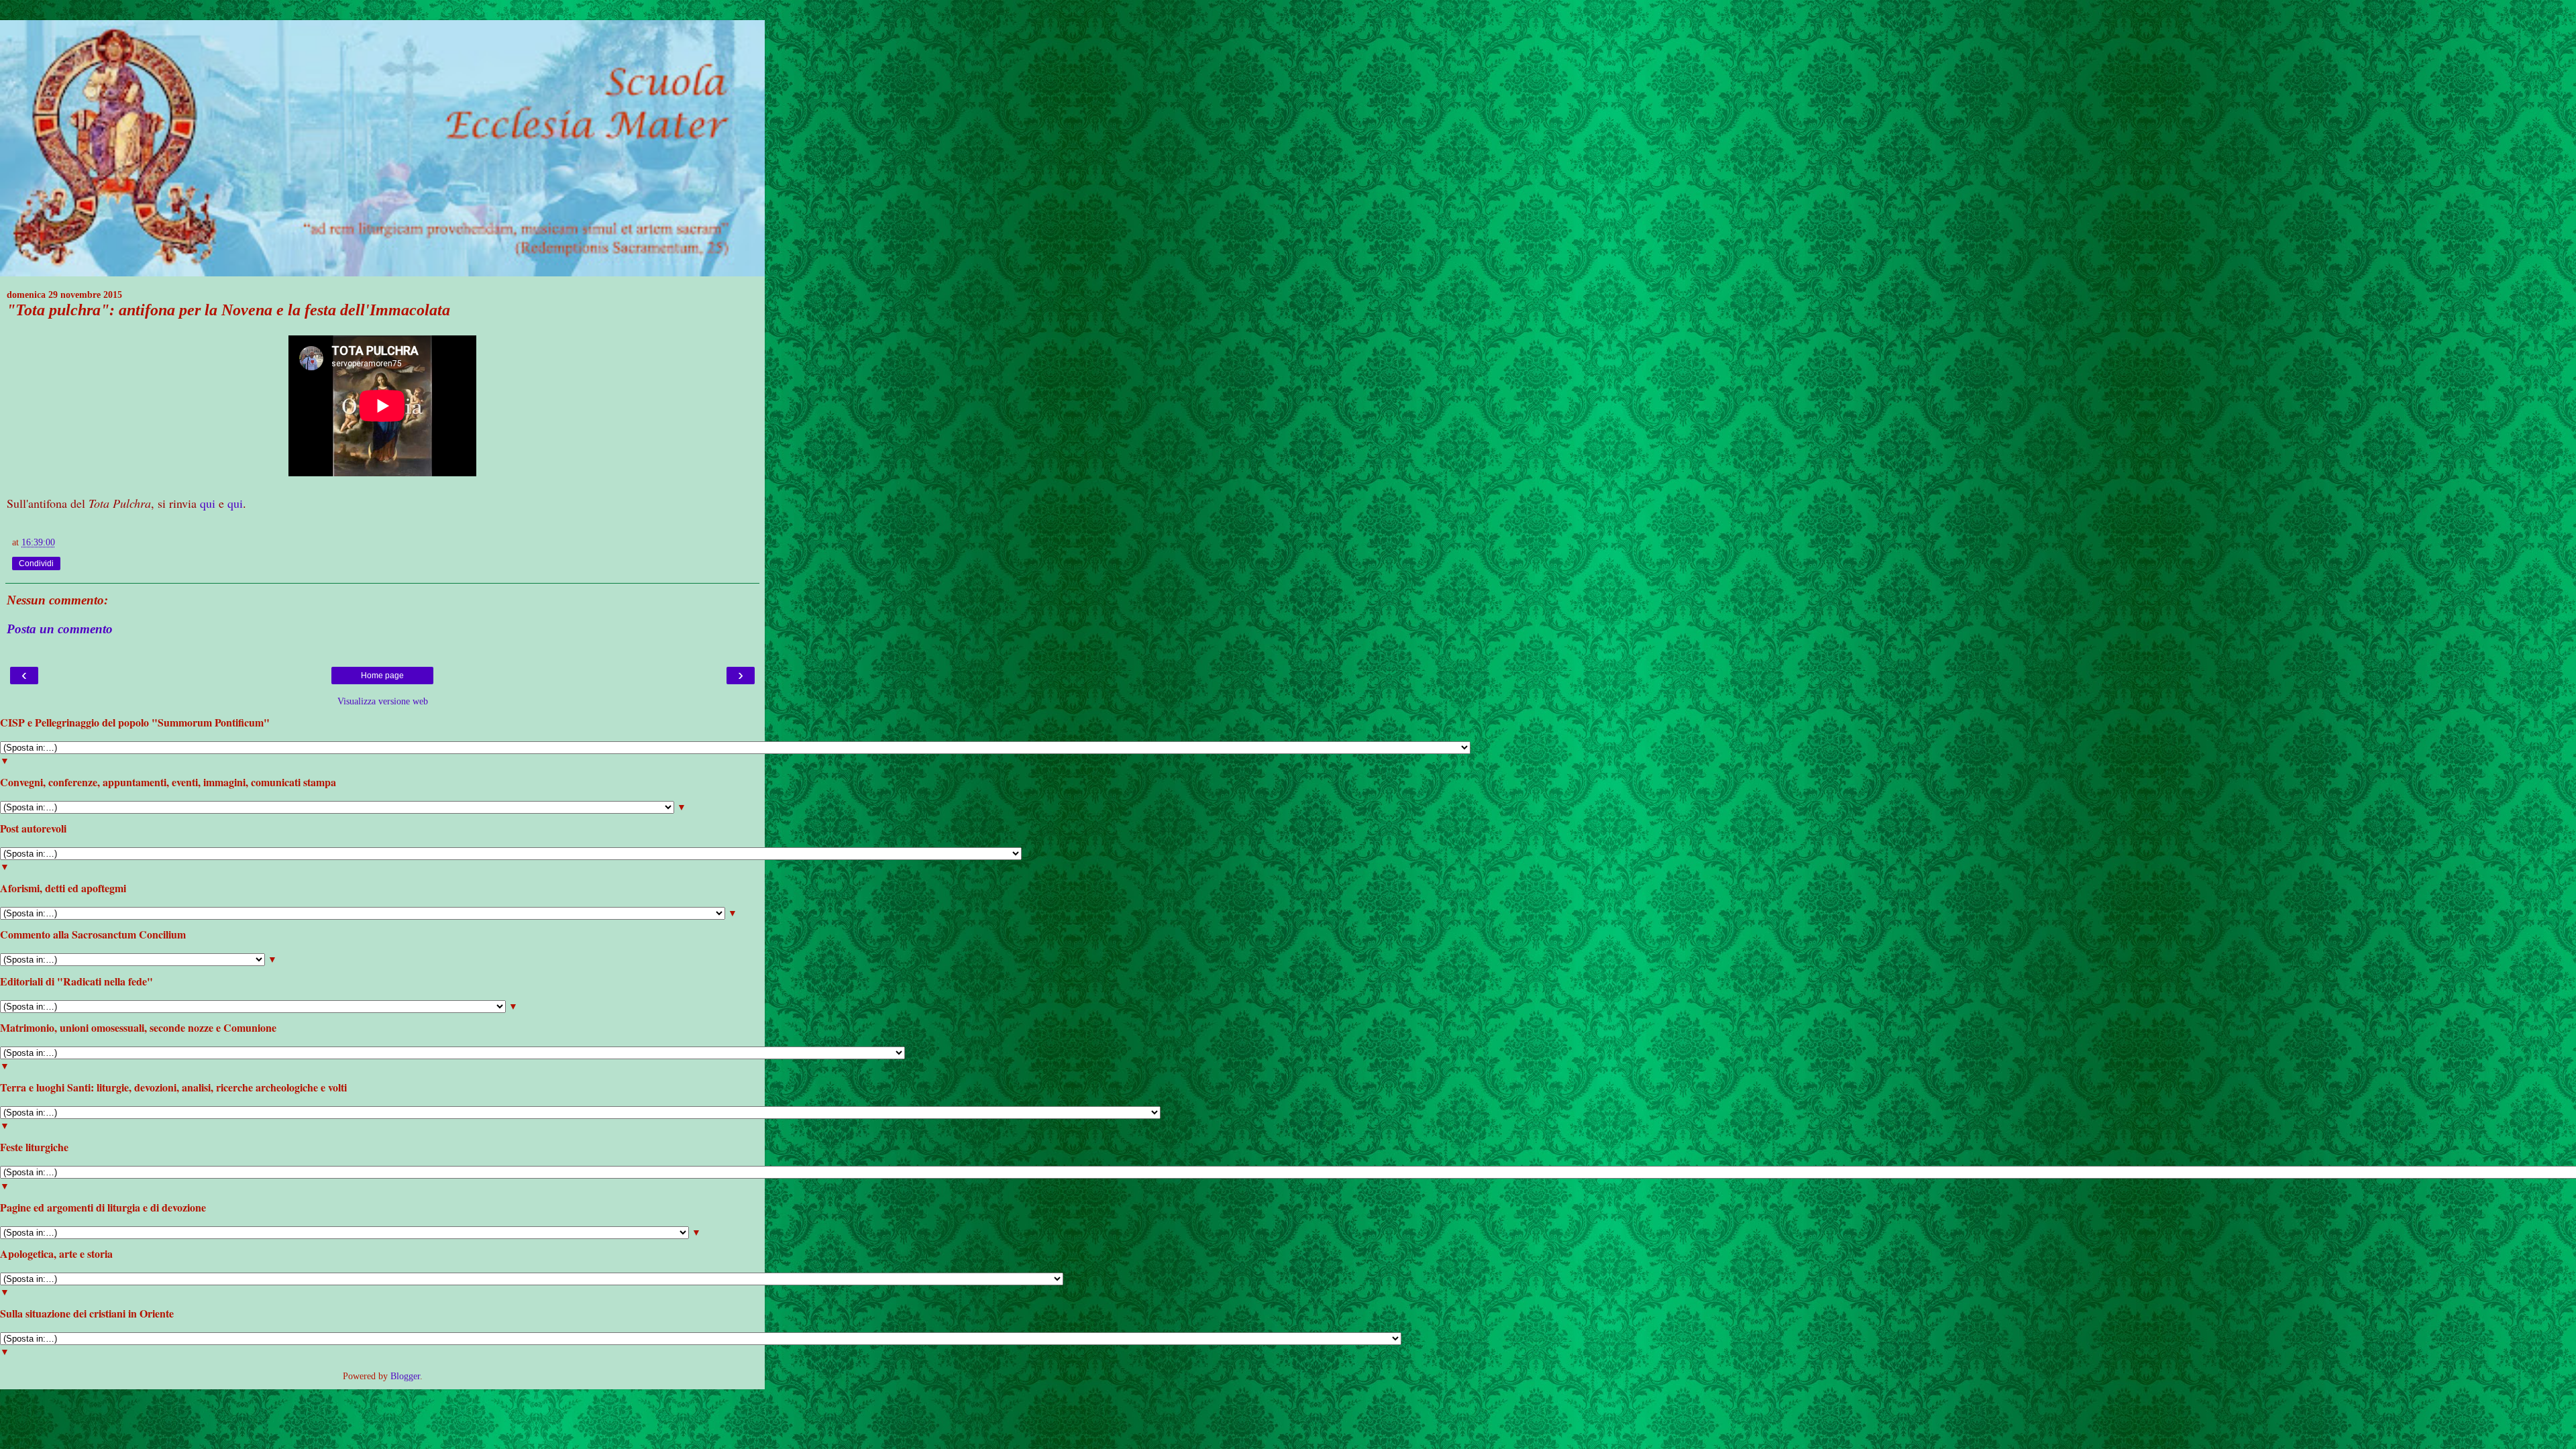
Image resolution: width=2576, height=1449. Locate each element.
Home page (382, 676)
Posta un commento (60, 629)
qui (208, 503)
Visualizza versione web (383, 701)
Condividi (36, 563)
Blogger (405, 1376)
